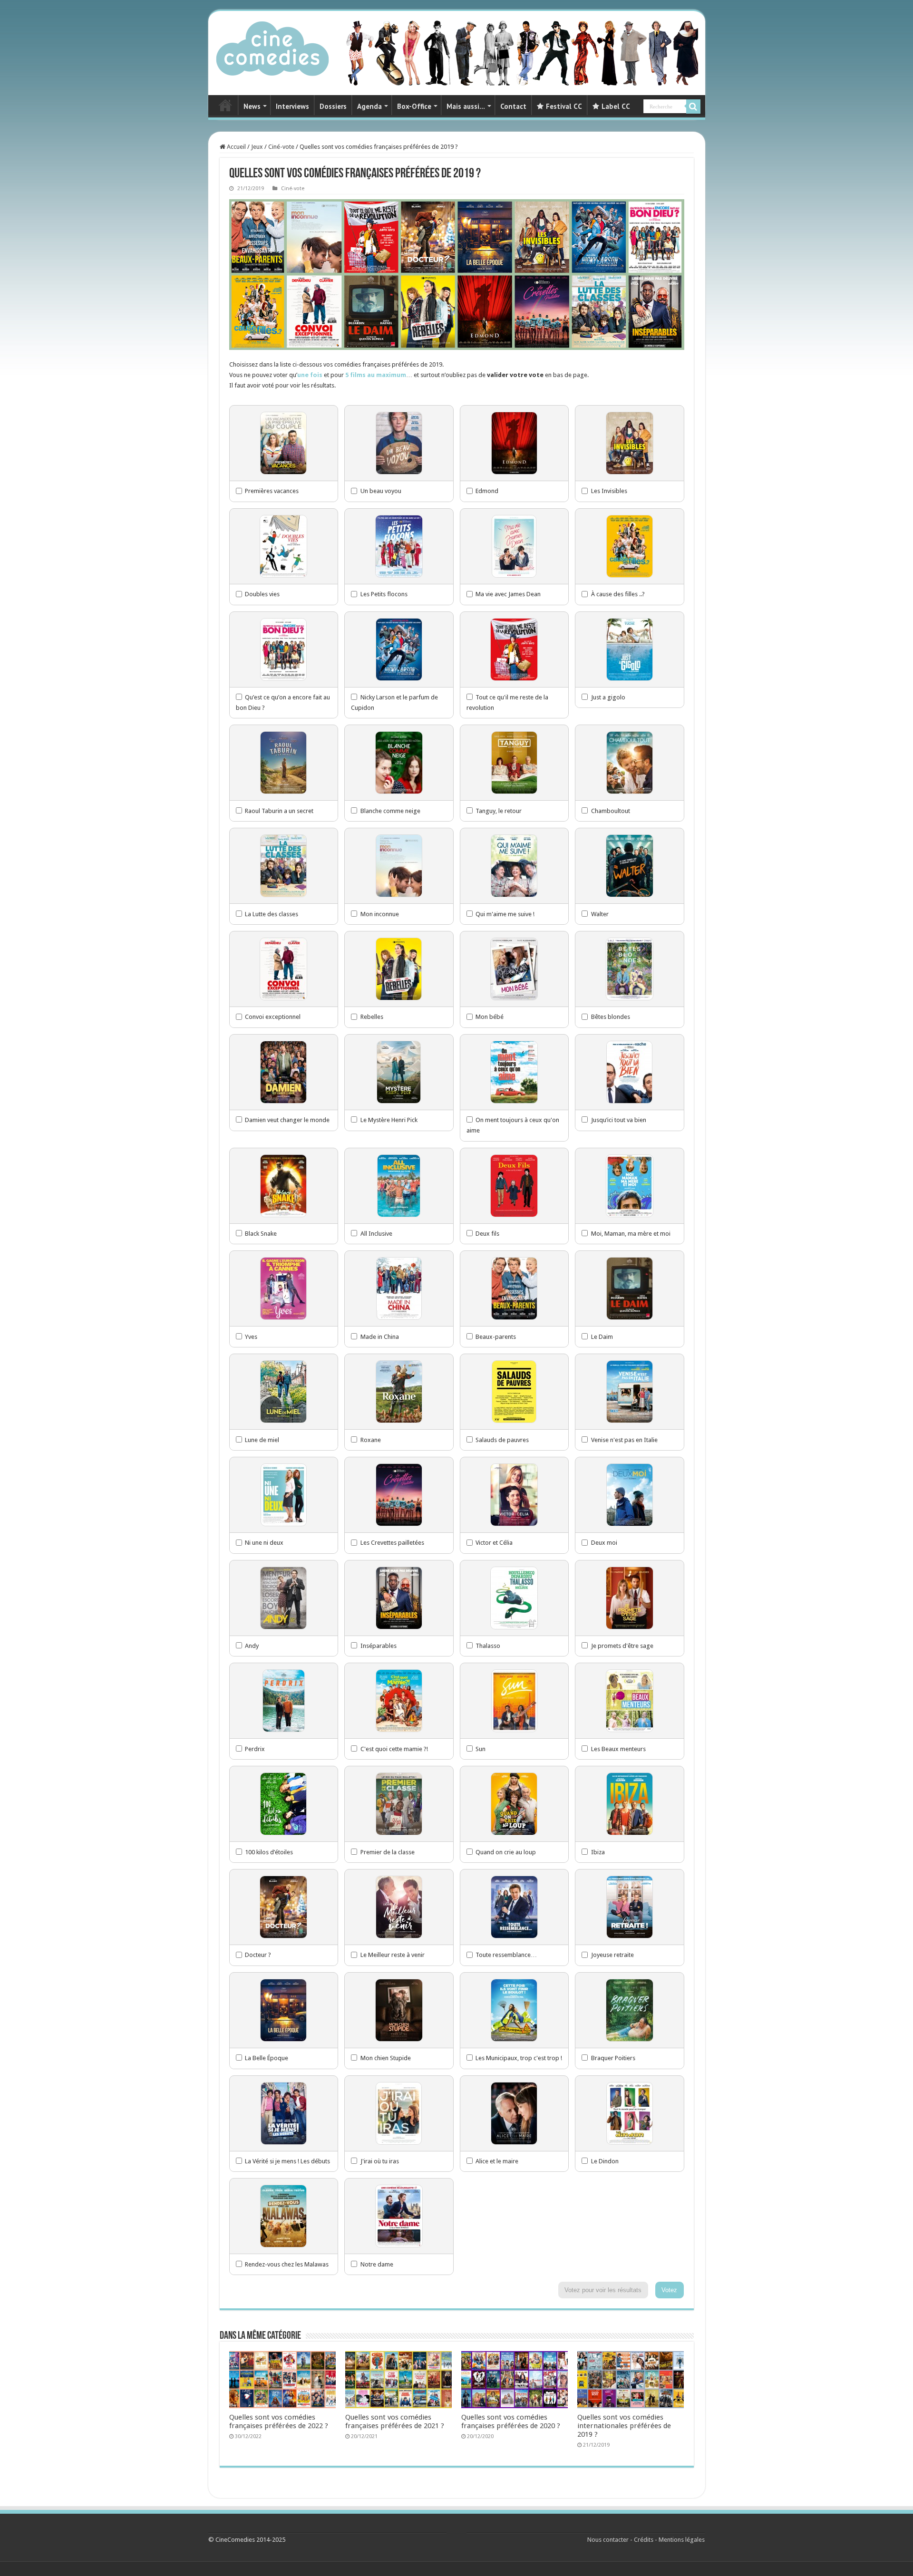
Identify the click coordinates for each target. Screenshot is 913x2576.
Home (225, 105)
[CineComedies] (272, 47)
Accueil (236, 147)
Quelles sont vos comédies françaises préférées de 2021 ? (395, 2421)
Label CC (616, 106)
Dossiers (333, 106)
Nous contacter (608, 2540)
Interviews (292, 106)
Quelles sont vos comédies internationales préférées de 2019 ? (624, 2426)
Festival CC (564, 106)
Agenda (369, 106)
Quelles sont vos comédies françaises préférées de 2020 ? (511, 2421)
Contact (513, 106)
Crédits (644, 2540)
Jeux (257, 147)
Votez (669, 2290)
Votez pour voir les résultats (603, 2290)
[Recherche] (693, 107)
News (252, 106)
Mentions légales (682, 2540)
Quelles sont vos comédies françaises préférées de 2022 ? (279, 2421)
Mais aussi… (466, 106)
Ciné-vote (281, 147)
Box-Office (414, 106)
